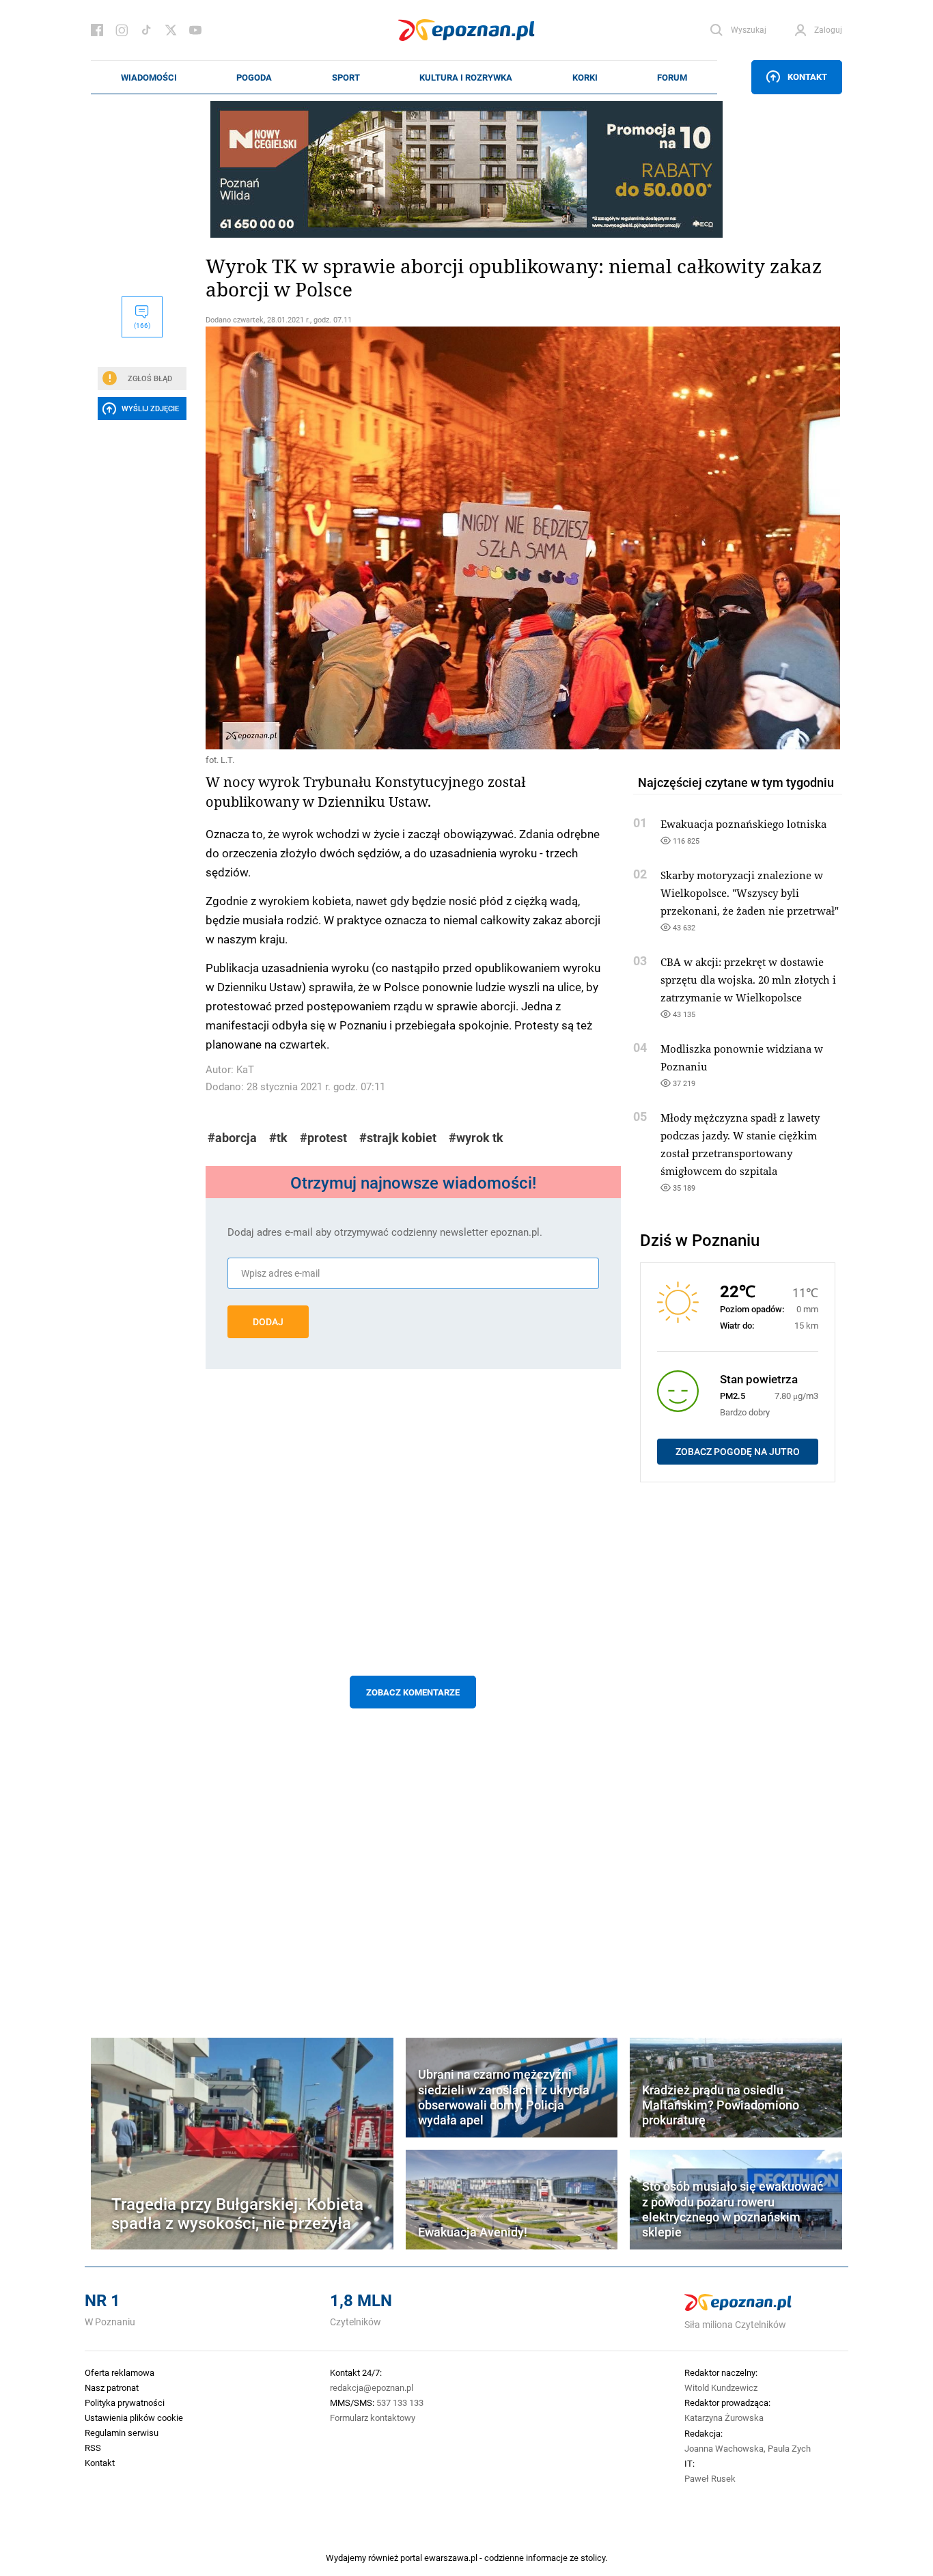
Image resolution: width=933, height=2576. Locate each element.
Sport (346, 77)
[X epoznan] (171, 30)
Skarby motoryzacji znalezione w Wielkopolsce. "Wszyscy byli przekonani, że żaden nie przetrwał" (750, 893)
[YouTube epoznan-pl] (195, 30)
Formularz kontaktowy (373, 2418)
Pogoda (254, 77)
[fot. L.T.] (413, 538)
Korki (585, 77)
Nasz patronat (112, 2387)
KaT (245, 1069)
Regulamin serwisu (122, 2433)
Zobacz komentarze (413, 1692)
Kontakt (807, 77)
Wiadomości (149, 77)
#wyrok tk (476, 1138)
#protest (323, 1138)
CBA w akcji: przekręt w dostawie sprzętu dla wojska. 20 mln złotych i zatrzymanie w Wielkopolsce (748, 980)
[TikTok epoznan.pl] (146, 30)
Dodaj (268, 1322)
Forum (672, 77)
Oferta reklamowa (120, 2372)
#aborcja (232, 1138)
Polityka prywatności (125, 2402)
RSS (93, 2448)
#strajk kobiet (398, 1138)
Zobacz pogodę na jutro (738, 1452)
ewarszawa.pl (451, 2558)
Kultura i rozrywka (466, 77)
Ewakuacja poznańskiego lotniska (743, 824)
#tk (278, 1138)
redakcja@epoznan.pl (372, 2387)
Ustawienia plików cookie (134, 2418)
